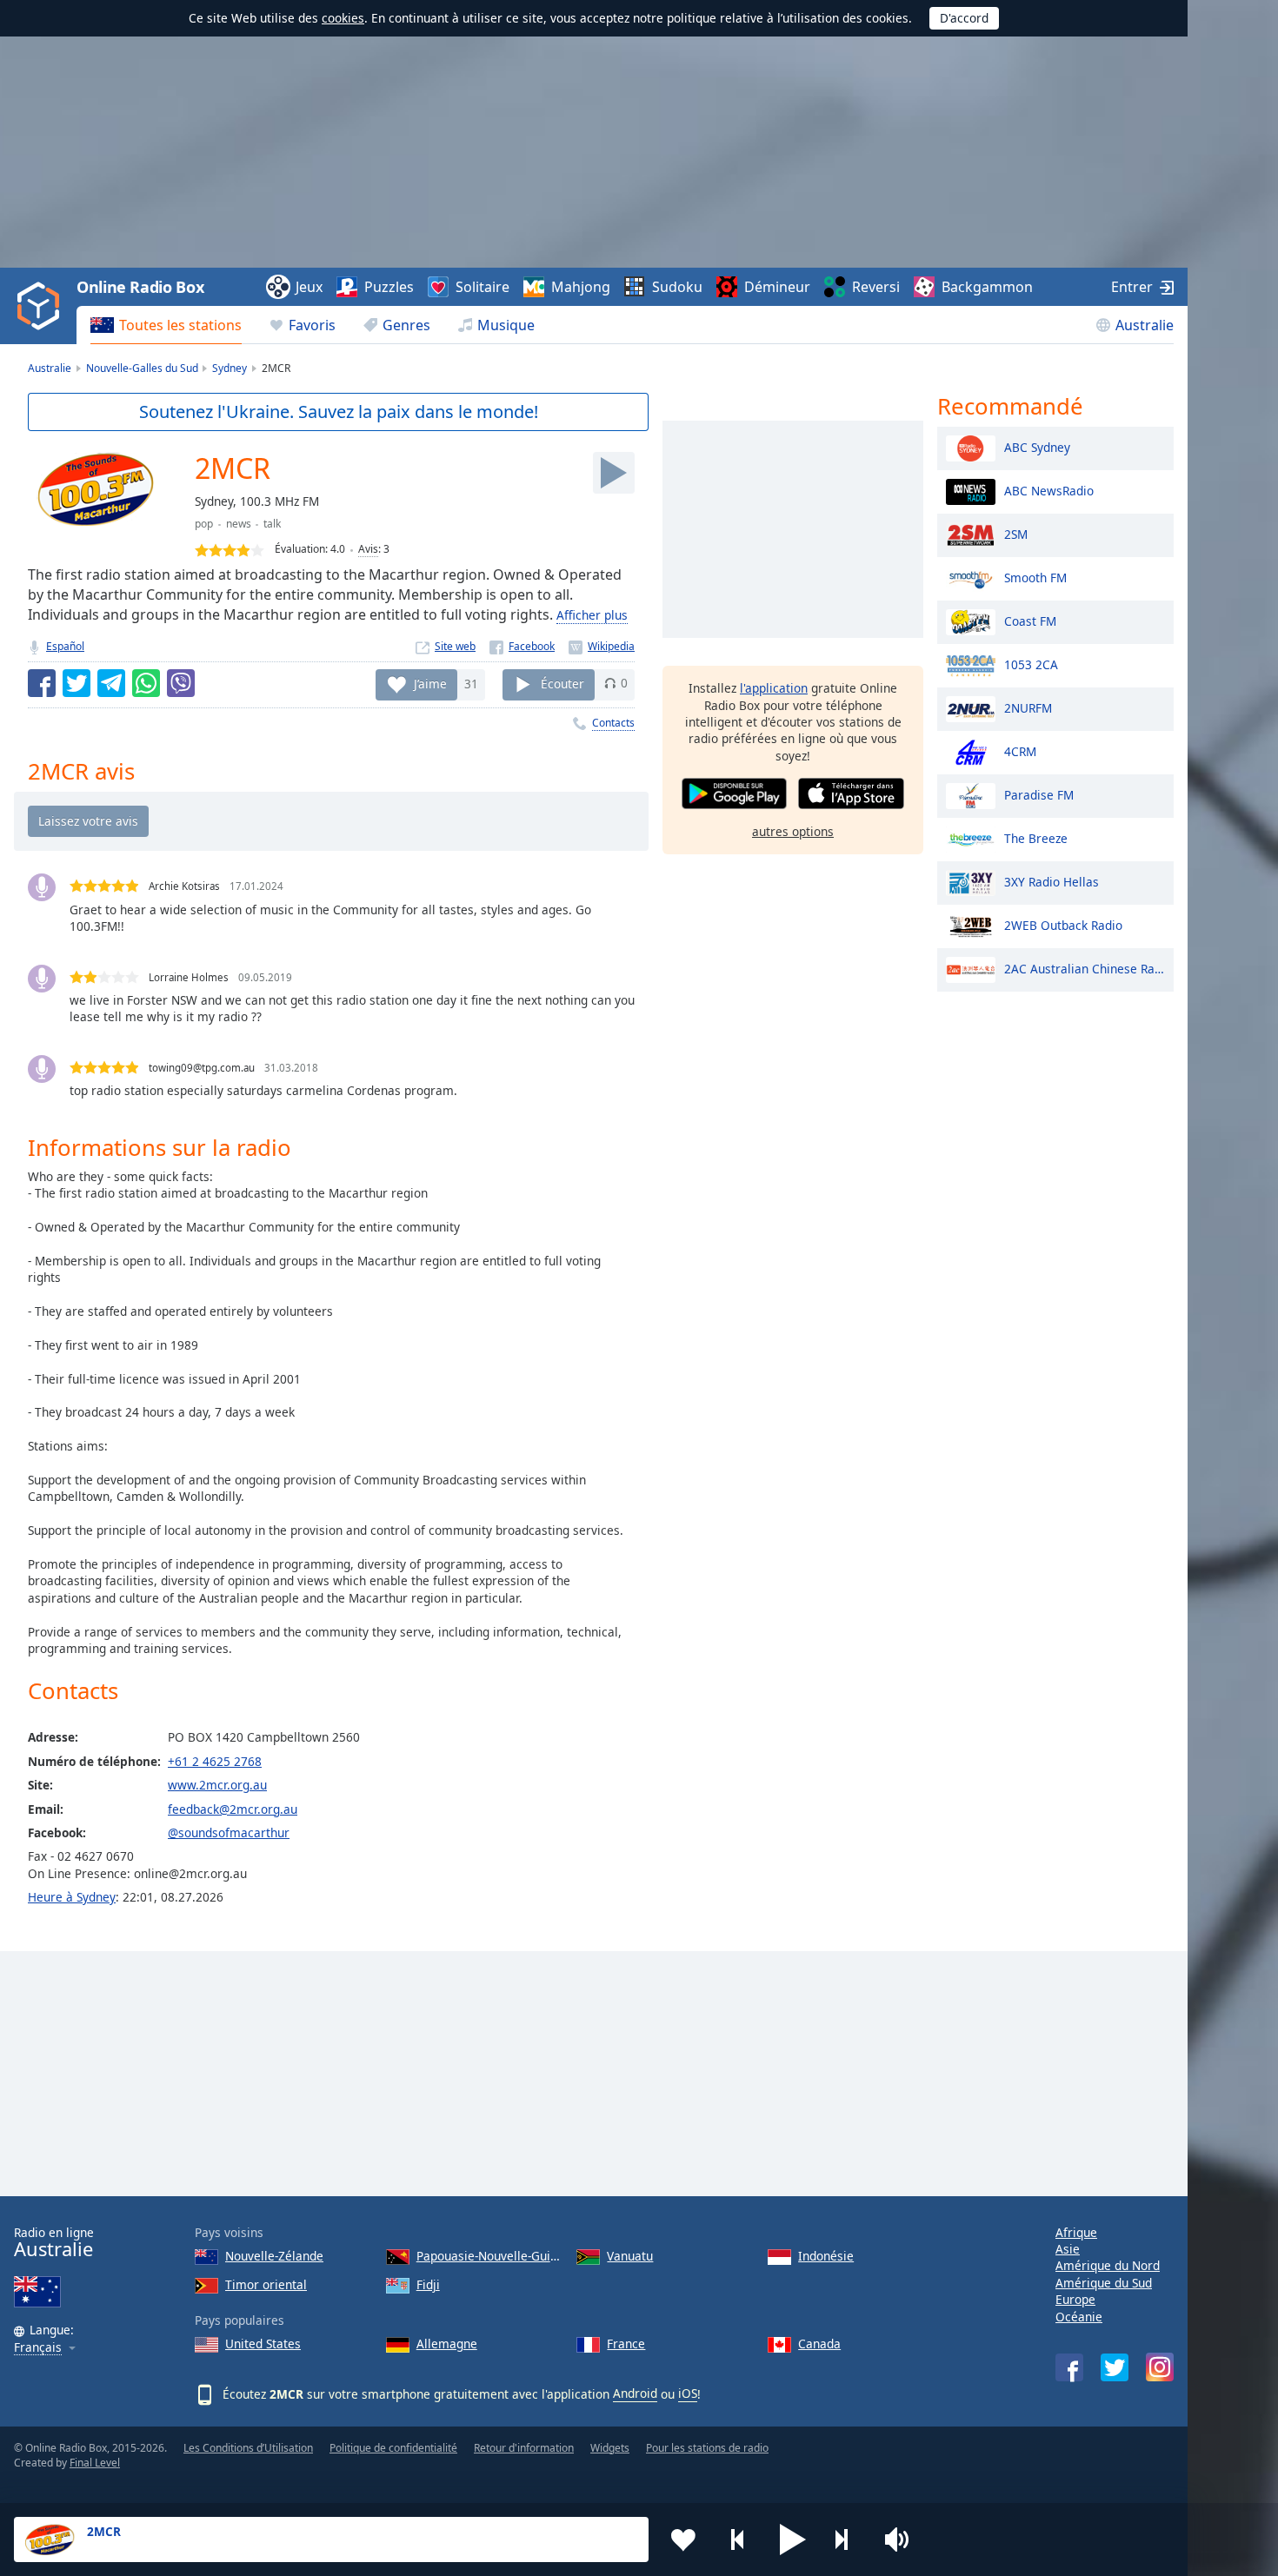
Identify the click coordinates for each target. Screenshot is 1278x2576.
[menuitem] (166, 325)
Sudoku (677, 287)
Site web (455, 646)
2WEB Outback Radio (1063, 924)
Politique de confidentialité (393, 2448)
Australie (1145, 325)
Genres (406, 325)
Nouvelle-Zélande (274, 2256)
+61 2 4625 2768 (215, 1761)
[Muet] (902, 2539)
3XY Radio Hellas (1052, 881)
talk (272, 524)
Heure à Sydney (72, 1897)
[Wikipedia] (602, 646)
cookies (343, 18)
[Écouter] (614, 473)
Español (65, 646)
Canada (819, 2344)
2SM (1016, 533)
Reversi (876, 287)
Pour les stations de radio (707, 2448)
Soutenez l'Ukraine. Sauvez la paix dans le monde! (339, 412)
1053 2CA (1031, 664)
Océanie (1079, 2317)
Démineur (777, 287)
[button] (793, 2539)
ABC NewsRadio (1049, 490)
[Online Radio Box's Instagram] (1160, 2367)
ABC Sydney (1037, 446)
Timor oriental (266, 2284)
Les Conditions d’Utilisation (248, 2448)
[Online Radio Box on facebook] (1069, 2367)
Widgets (610, 2448)
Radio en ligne (54, 2243)
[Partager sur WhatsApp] (146, 683)
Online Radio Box (140, 287)
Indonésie (826, 2256)
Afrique (1076, 2232)
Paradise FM (1039, 794)
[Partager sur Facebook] (42, 683)
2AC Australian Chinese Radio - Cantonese (1085, 968)
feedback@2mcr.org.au (233, 1809)
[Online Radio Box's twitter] (1115, 2367)
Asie (1068, 2249)
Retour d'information (524, 2448)
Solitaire (483, 287)
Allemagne (447, 2344)
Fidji (428, 2284)
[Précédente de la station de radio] (738, 2539)
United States (263, 2344)
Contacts (613, 723)
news (239, 524)
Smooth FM (1035, 577)
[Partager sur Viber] (181, 683)
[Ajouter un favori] (683, 2539)
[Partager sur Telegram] (111, 683)
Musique (506, 325)
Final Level (95, 2463)
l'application (774, 688)
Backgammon (987, 287)
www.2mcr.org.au (217, 1785)
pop (204, 524)
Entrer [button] (1132, 287)
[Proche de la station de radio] (848, 2539)
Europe (1075, 2299)
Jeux (309, 287)
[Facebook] (522, 646)
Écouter (562, 683)
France (626, 2344)
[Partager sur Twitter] (77, 683)
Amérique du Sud (1104, 2283)
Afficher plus (592, 615)
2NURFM (1028, 707)
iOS (688, 2393)
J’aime (430, 683)
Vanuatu (630, 2256)
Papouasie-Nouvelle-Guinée (490, 2256)
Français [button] (38, 2348)
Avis (368, 549)
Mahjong (581, 287)
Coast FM (1030, 620)
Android (635, 2393)
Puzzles (389, 287)
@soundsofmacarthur (229, 1832)
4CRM (1020, 750)
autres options (793, 831)
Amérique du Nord (1108, 2265)
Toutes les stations (180, 325)
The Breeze (1036, 837)
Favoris (312, 325)
